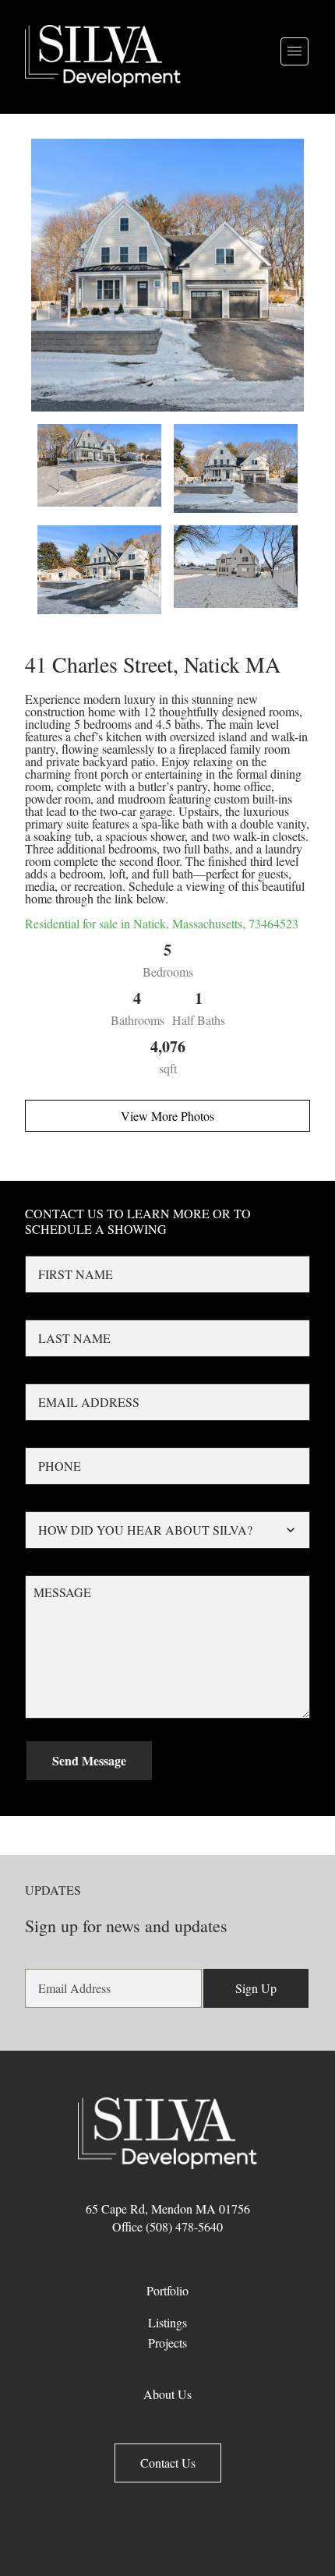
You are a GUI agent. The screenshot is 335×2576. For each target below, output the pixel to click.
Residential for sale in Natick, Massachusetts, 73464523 (162, 923)
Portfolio (167, 2290)
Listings (167, 2322)
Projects (167, 2343)
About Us (167, 2394)
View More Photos (167, 1116)
